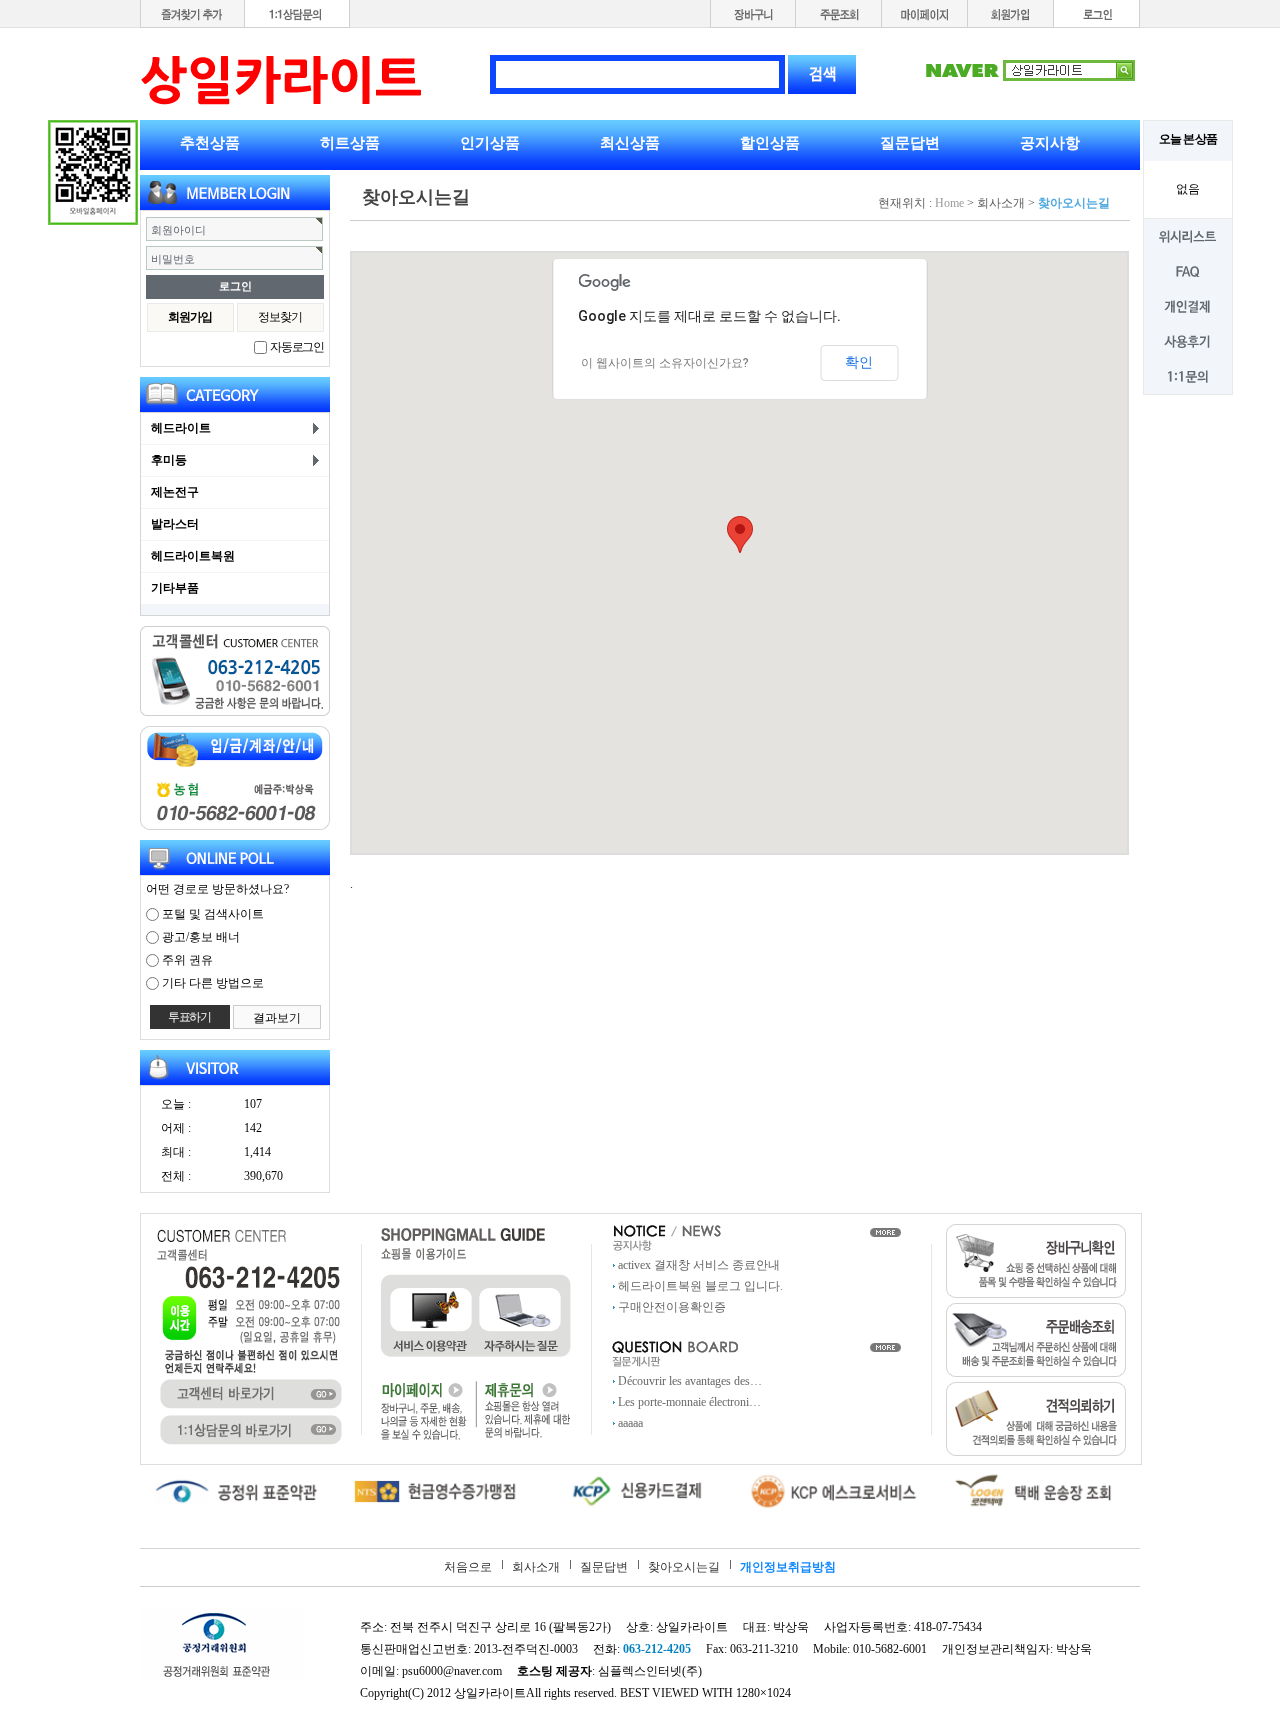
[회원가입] (1011, 13)
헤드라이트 (181, 428)
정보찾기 (279, 317)
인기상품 (490, 143)
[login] (1097, 13)
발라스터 (175, 524)
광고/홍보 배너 (201, 937)
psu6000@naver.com (452, 1671)
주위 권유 (187, 960)
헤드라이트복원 (193, 556)
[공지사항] (667, 1237)
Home (949, 203)
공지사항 (1050, 143)
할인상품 (770, 143)
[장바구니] (753, 13)
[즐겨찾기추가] (192, 13)
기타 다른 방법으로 (213, 983)
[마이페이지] (925, 13)
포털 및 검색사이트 (213, 914)
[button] (740, 534)
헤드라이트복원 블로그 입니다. (700, 1286)
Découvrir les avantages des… (690, 1381)
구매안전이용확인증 (672, 1307)
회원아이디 (178, 230)
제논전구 (175, 492)
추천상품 (210, 143)
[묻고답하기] (675, 1352)
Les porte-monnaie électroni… (689, 1402)
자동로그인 (297, 347)
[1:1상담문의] (297, 13)
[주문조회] (839, 13)
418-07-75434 (948, 1627)
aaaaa (630, 1423)
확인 (859, 362)
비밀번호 (173, 259)
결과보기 (277, 1018)
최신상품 (630, 143)
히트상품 (350, 143)
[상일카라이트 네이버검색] (1030, 69)
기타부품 (175, 588)
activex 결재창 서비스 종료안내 (699, 1265)
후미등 (169, 460)
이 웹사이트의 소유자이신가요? (665, 363)
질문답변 (910, 143)
